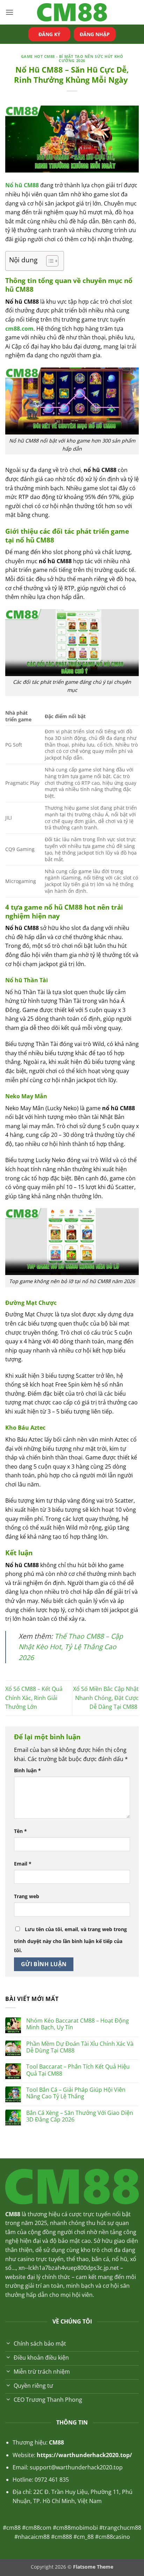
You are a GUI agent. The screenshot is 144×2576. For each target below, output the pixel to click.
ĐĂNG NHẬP (95, 34)
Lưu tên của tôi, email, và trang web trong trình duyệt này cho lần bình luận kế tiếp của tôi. (70, 1940)
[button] (9, 12)
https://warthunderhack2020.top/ (84, 2455)
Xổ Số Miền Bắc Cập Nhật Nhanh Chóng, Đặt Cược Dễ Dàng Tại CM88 (106, 1698)
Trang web (27, 1896)
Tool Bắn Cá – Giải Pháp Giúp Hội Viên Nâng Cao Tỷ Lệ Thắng (76, 2093)
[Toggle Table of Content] (49, 261)
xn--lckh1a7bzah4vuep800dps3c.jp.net (69, 2268)
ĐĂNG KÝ (49, 34)
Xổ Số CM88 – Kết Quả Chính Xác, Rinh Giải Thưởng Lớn (34, 1698)
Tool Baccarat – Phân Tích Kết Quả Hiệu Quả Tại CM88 (78, 2070)
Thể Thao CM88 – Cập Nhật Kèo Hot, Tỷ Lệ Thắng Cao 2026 (71, 1647)
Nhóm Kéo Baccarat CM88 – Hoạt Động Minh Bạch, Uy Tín (78, 2024)
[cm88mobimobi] (72, 12)
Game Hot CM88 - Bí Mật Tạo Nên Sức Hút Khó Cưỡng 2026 (72, 58)
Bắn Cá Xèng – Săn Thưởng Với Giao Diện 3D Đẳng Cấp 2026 (80, 2116)
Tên (20, 1831)
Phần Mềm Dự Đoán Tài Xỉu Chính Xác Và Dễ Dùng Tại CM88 (80, 2047)
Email (23, 1864)
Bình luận (27, 1770)
